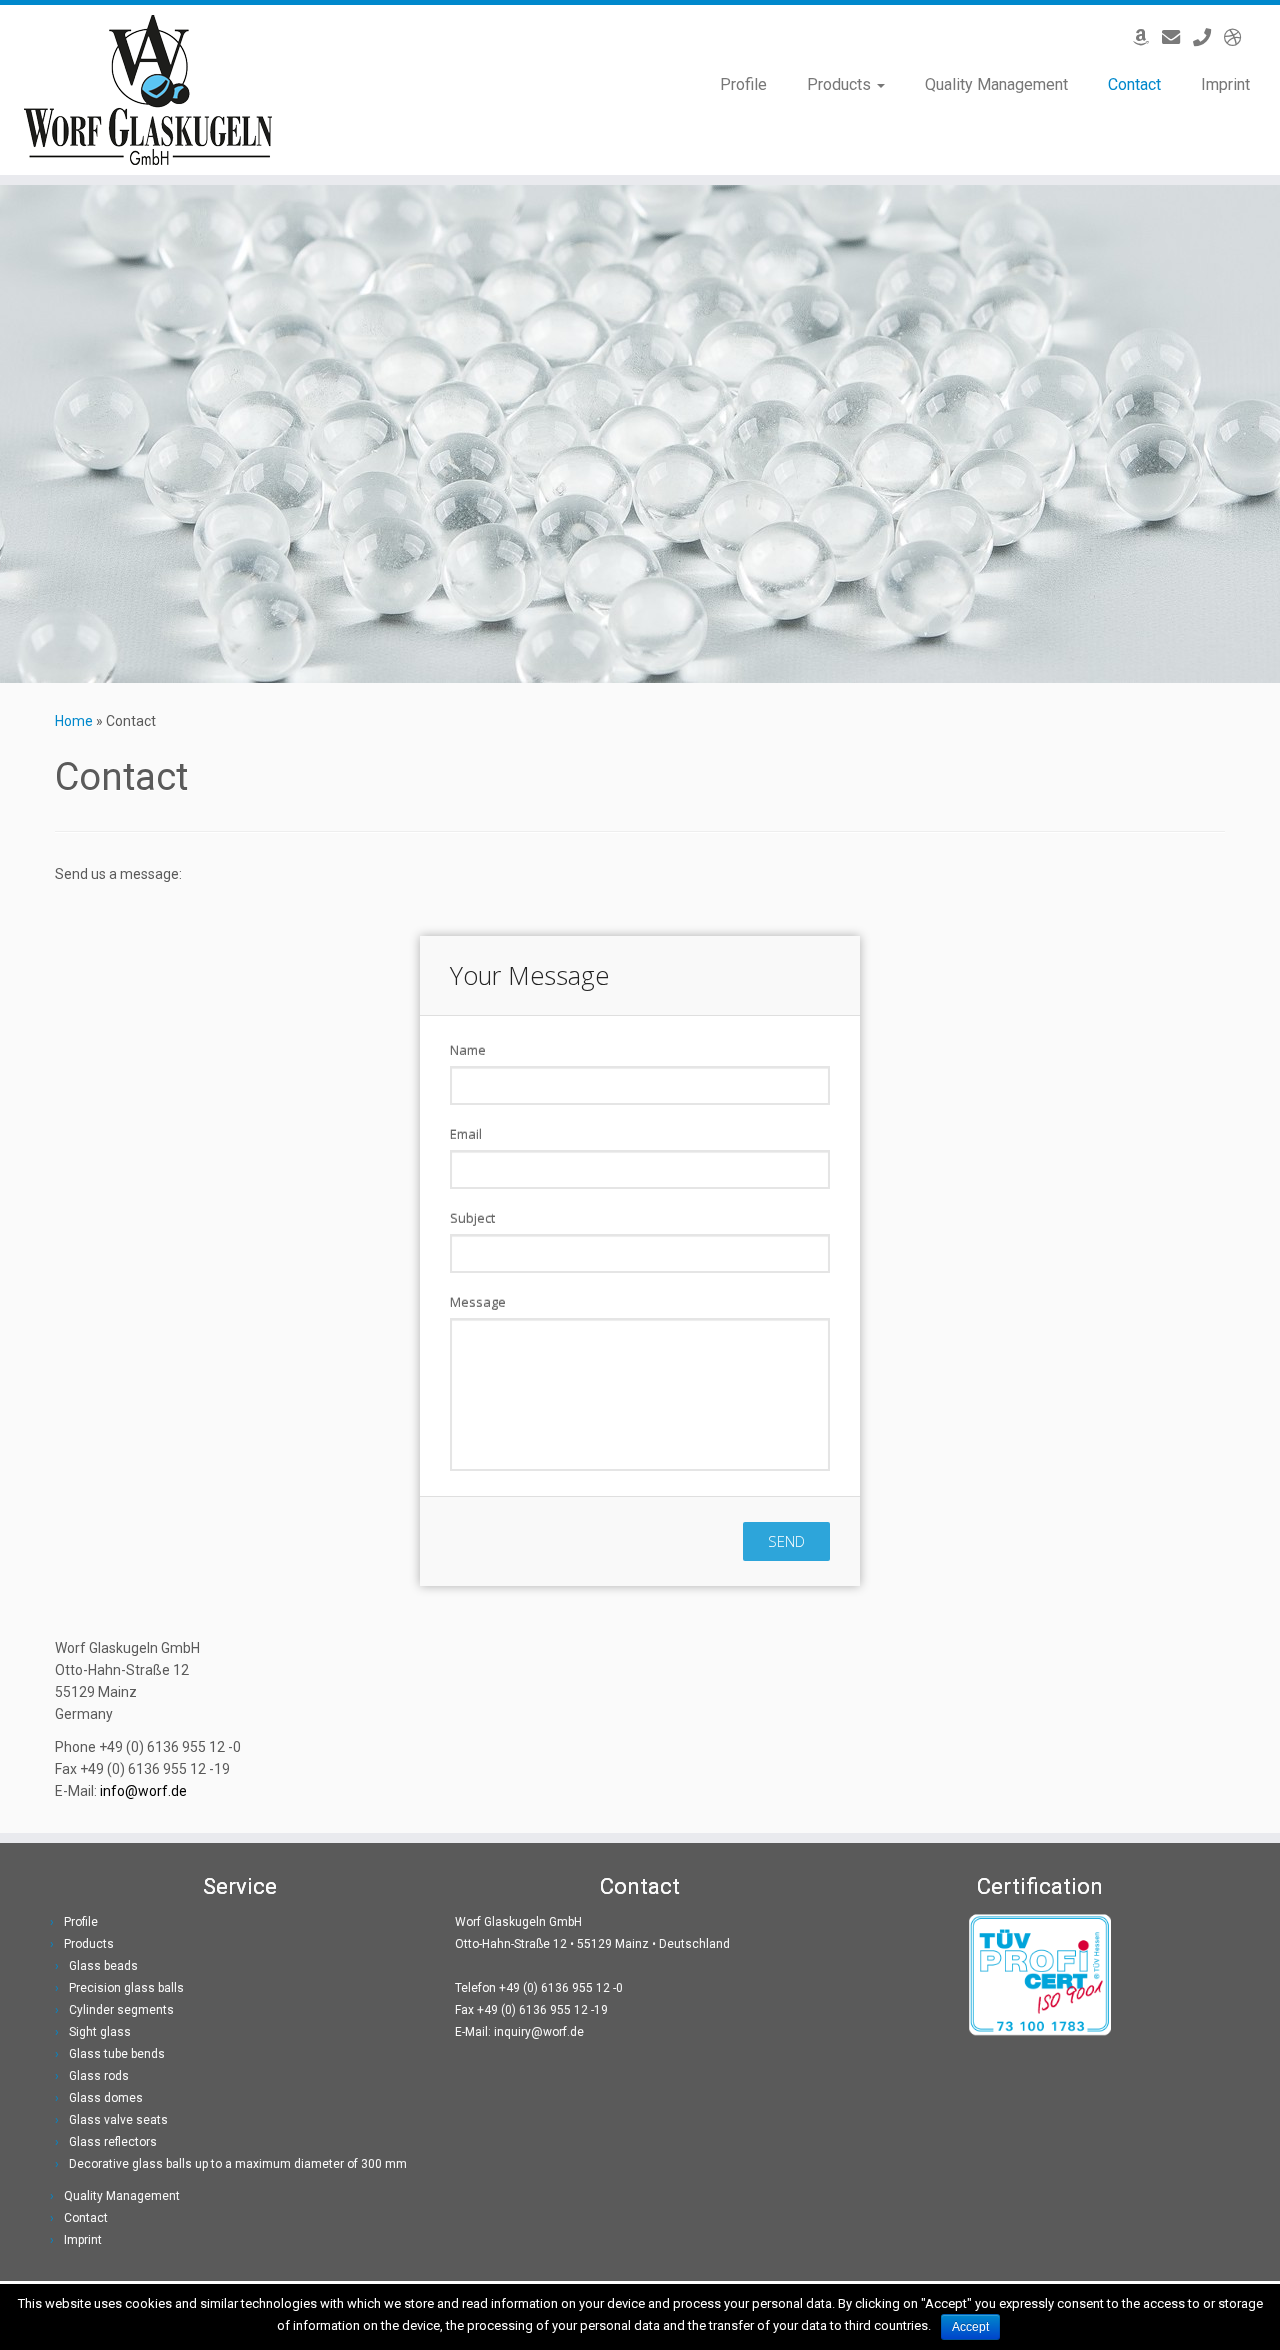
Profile (743, 84)
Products (841, 84)
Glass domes (106, 2098)
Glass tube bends (117, 2054)
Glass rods (99, 2076)
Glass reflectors (113, 2142)
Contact (1134, 84)
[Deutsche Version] (1239, 37)
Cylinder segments (121, 2010)
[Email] (1177, 37)
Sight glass (100, 2032)
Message (478, 1302)
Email (466, 1134)
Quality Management (996, 84)
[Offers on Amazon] (1147, 37)
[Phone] (1208, 37)
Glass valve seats (118, 2120)
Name (468, 1050)
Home (74, 721)
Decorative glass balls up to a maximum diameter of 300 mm (238, 2164)
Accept (970, 2327)
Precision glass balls (126, 1988)
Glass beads (103, 1966)
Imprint (1225, 84)
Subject (472, 1218)
